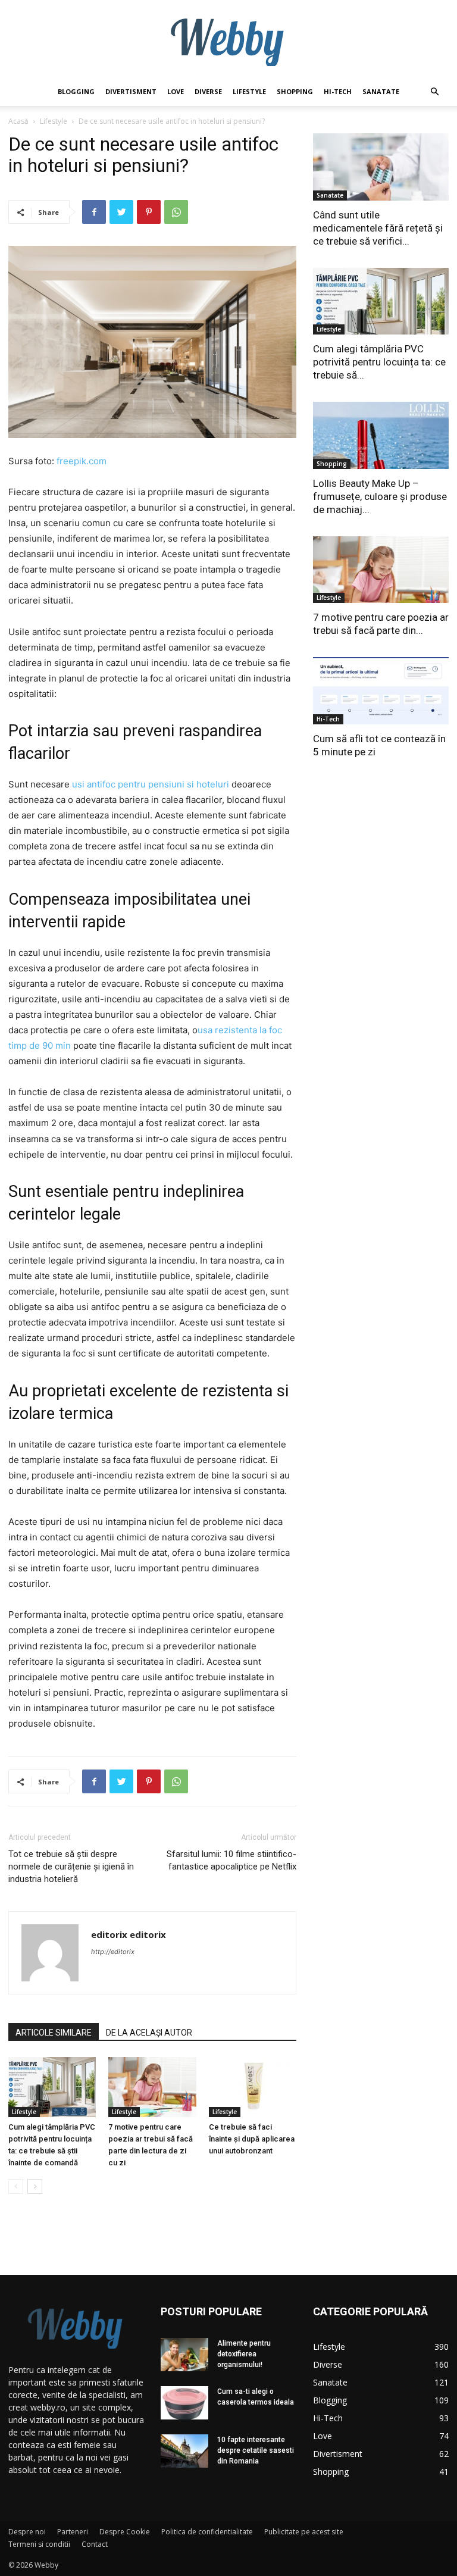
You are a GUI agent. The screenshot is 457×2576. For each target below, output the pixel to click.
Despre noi (27, 2532)
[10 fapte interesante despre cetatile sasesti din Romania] (184, 2451)
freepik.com (82, 461)
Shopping (295, 91)
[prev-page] (16, 2186)
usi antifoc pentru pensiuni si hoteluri (151, 784)
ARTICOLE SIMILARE (54, 2033)
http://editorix (113, 1952)
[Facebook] (94, 212)
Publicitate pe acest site (304, 2532)
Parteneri (73, 2532)
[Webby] (228, 39)
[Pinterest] (149, 212)
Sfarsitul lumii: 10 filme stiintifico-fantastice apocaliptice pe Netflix (231, 1860)
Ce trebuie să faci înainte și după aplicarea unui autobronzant (252, 2139)
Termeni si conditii (39, 2544)
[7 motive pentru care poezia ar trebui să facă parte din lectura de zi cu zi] (152, 2087)
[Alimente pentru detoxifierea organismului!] (184, 2355)
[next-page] (35, 2186)
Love (176, 91)
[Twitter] (121, 212)
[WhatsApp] (176, 212)
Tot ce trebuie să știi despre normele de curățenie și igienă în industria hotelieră (71, 1867)
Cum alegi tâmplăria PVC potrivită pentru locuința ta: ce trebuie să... (379, 362)
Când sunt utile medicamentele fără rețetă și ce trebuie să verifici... (378, 228)
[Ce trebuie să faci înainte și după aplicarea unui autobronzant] (253, 2087)
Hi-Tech (338, 91)
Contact (95, 2544)
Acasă (18, 121)
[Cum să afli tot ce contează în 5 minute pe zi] (381, 691)
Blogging (76, 91)
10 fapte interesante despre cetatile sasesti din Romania (256, 2450)
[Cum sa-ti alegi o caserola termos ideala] (184, 2403)
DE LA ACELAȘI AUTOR (149, 2033)
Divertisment (131, 91)
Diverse (208, 91)
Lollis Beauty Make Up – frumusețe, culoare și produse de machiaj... (380, 496)
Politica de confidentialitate (207, 2532)
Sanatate (381, 91)
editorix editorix (129, 1934)
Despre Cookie (125, 2532)
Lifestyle (249, 91)
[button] (434, 92)
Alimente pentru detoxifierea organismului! (244, 2354)
